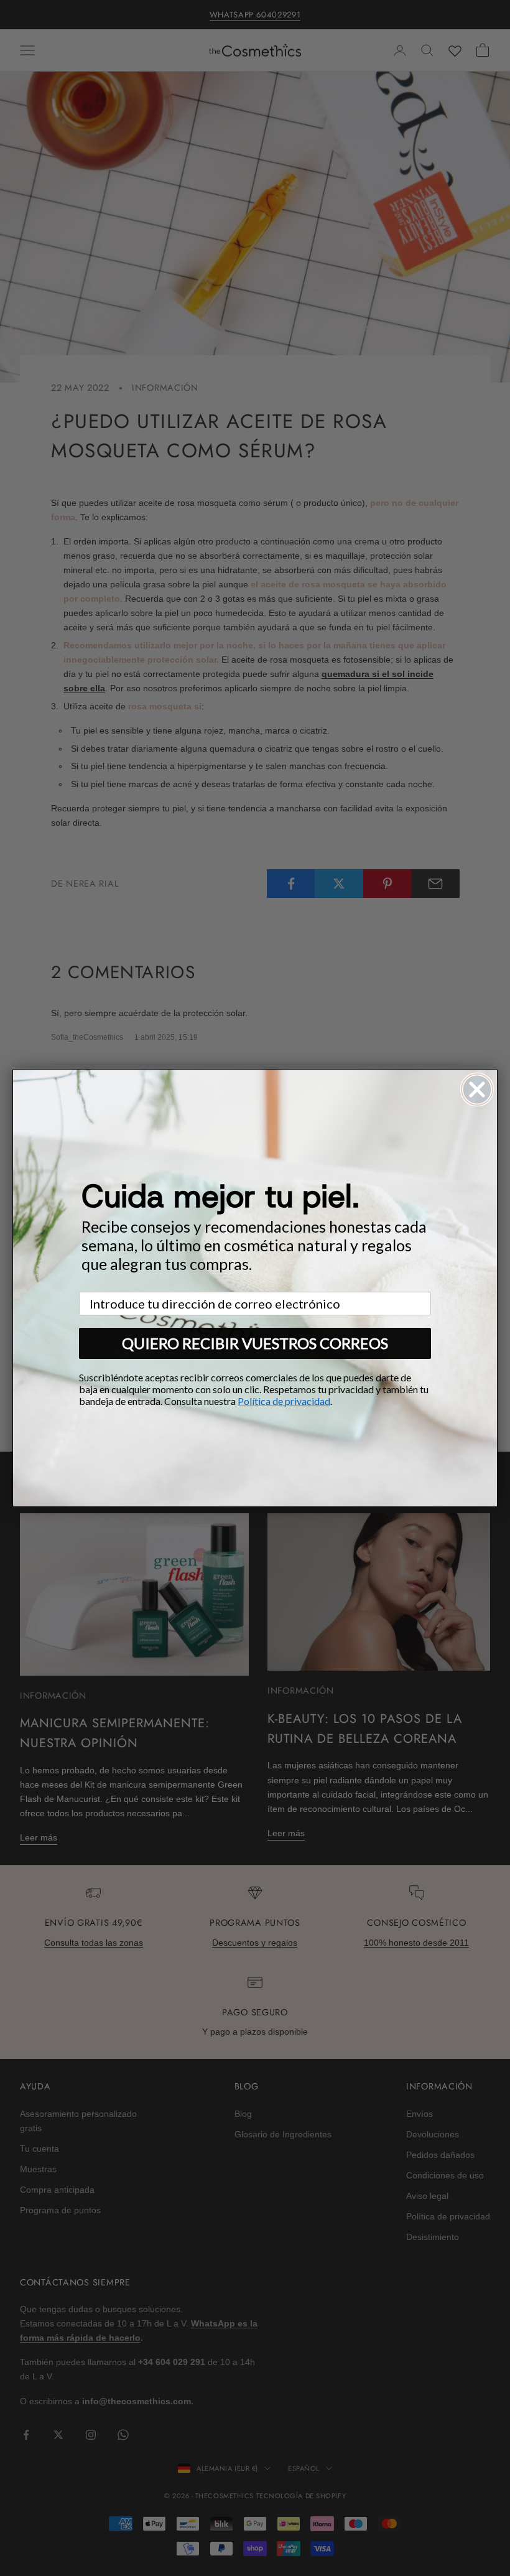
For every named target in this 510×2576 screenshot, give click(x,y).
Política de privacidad (284, 1401)
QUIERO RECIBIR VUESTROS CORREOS (255, 1343)
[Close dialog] (477, 1090)
